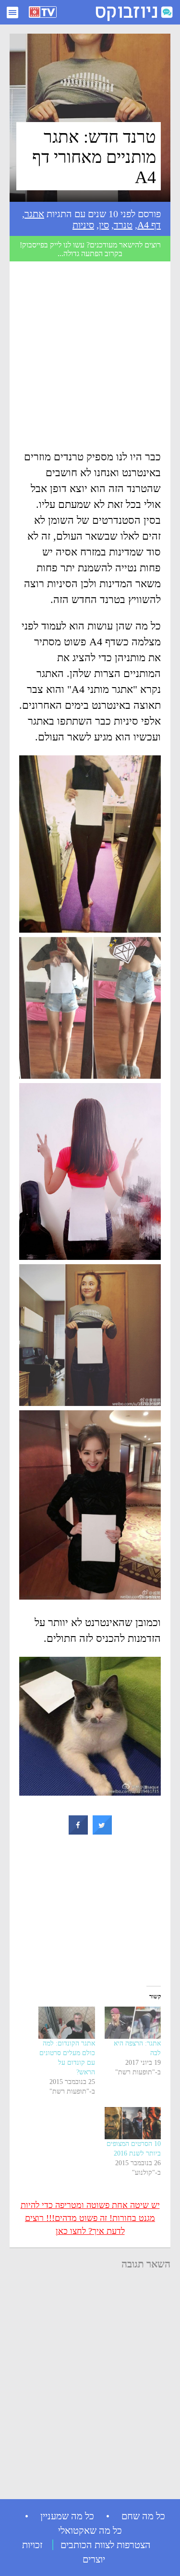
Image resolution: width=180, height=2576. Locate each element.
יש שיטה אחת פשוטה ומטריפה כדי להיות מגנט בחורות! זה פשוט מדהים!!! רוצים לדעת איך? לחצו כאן (90, 2218)
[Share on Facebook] (78, 1832)
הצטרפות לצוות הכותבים (106, 2545)
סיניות (83, 225)
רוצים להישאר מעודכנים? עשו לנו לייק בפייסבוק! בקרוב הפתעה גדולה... (90, 249)
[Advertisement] (90, 359)
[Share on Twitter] (102, 1832)
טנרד (123, 225)
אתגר (34, 214)
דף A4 (149, 225)
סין (104, 225)
